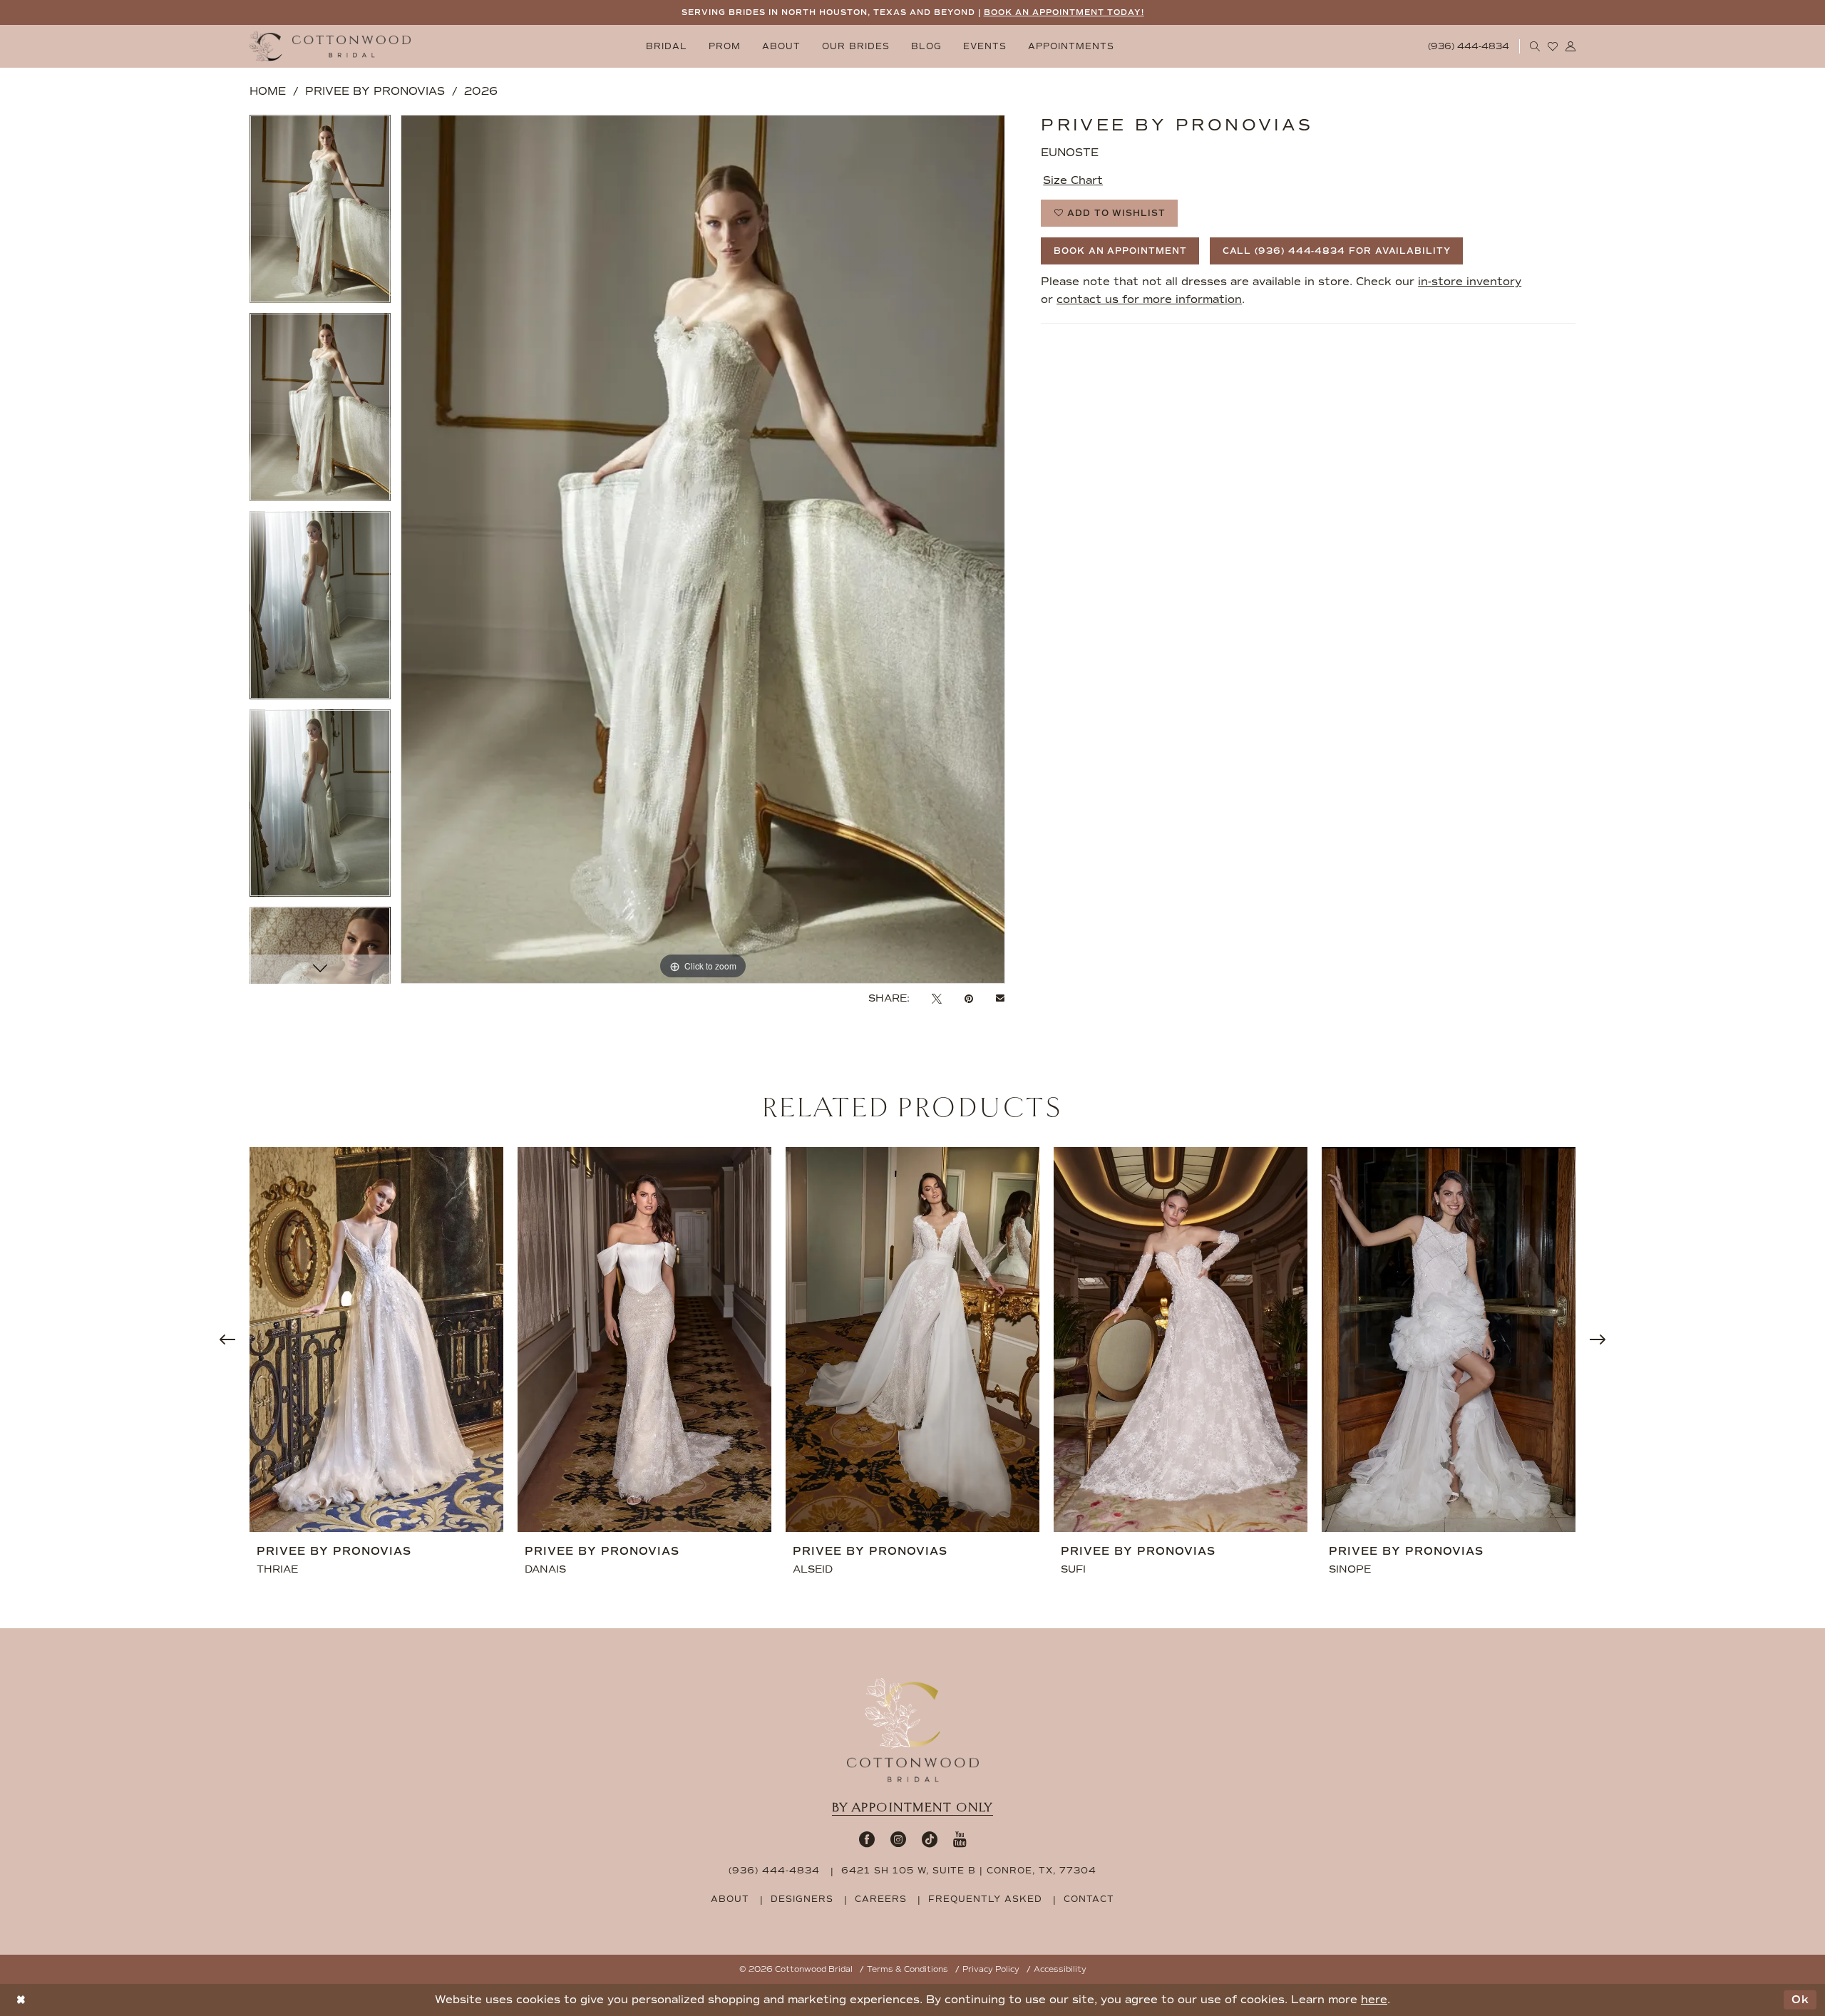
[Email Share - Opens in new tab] (1000, 999)
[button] (1571, 46)
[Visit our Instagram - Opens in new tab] (898, 1839)
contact (1089, 1899)
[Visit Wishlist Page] (1553, 46)
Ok (1800, 2000)
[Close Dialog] (21, 2000)
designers (802, 1899)
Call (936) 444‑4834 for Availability (1337, 251)
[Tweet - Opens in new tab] (937, 998)
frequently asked (985, 1899)
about (730, 1899)
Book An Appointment (1120, 251)
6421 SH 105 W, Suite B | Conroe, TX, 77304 (969, 1871)
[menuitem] (667, 47)
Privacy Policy (991, 1969)
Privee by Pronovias (375, 91)
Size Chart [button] (1073, 180)
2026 (481, 91)
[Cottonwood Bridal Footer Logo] (913, 1730)
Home (268, 91)
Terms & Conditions (908, 1969)
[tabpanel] (320, 214)
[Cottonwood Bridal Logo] (330, 47)
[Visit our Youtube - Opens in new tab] (960, 1839)
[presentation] (376, 1340)
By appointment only (912, 1807)
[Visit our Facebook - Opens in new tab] (867, 1839)
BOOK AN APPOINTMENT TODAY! (1064, 12)
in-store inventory (1470, 282)
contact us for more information (1149, 299)
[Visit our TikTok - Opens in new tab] (930, 1839)
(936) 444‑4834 (774, 1871)
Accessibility (1060, 1969)
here (1374, 2000)
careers (881, 1899)
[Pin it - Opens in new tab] (969, 998)
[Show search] (1535, 46)
